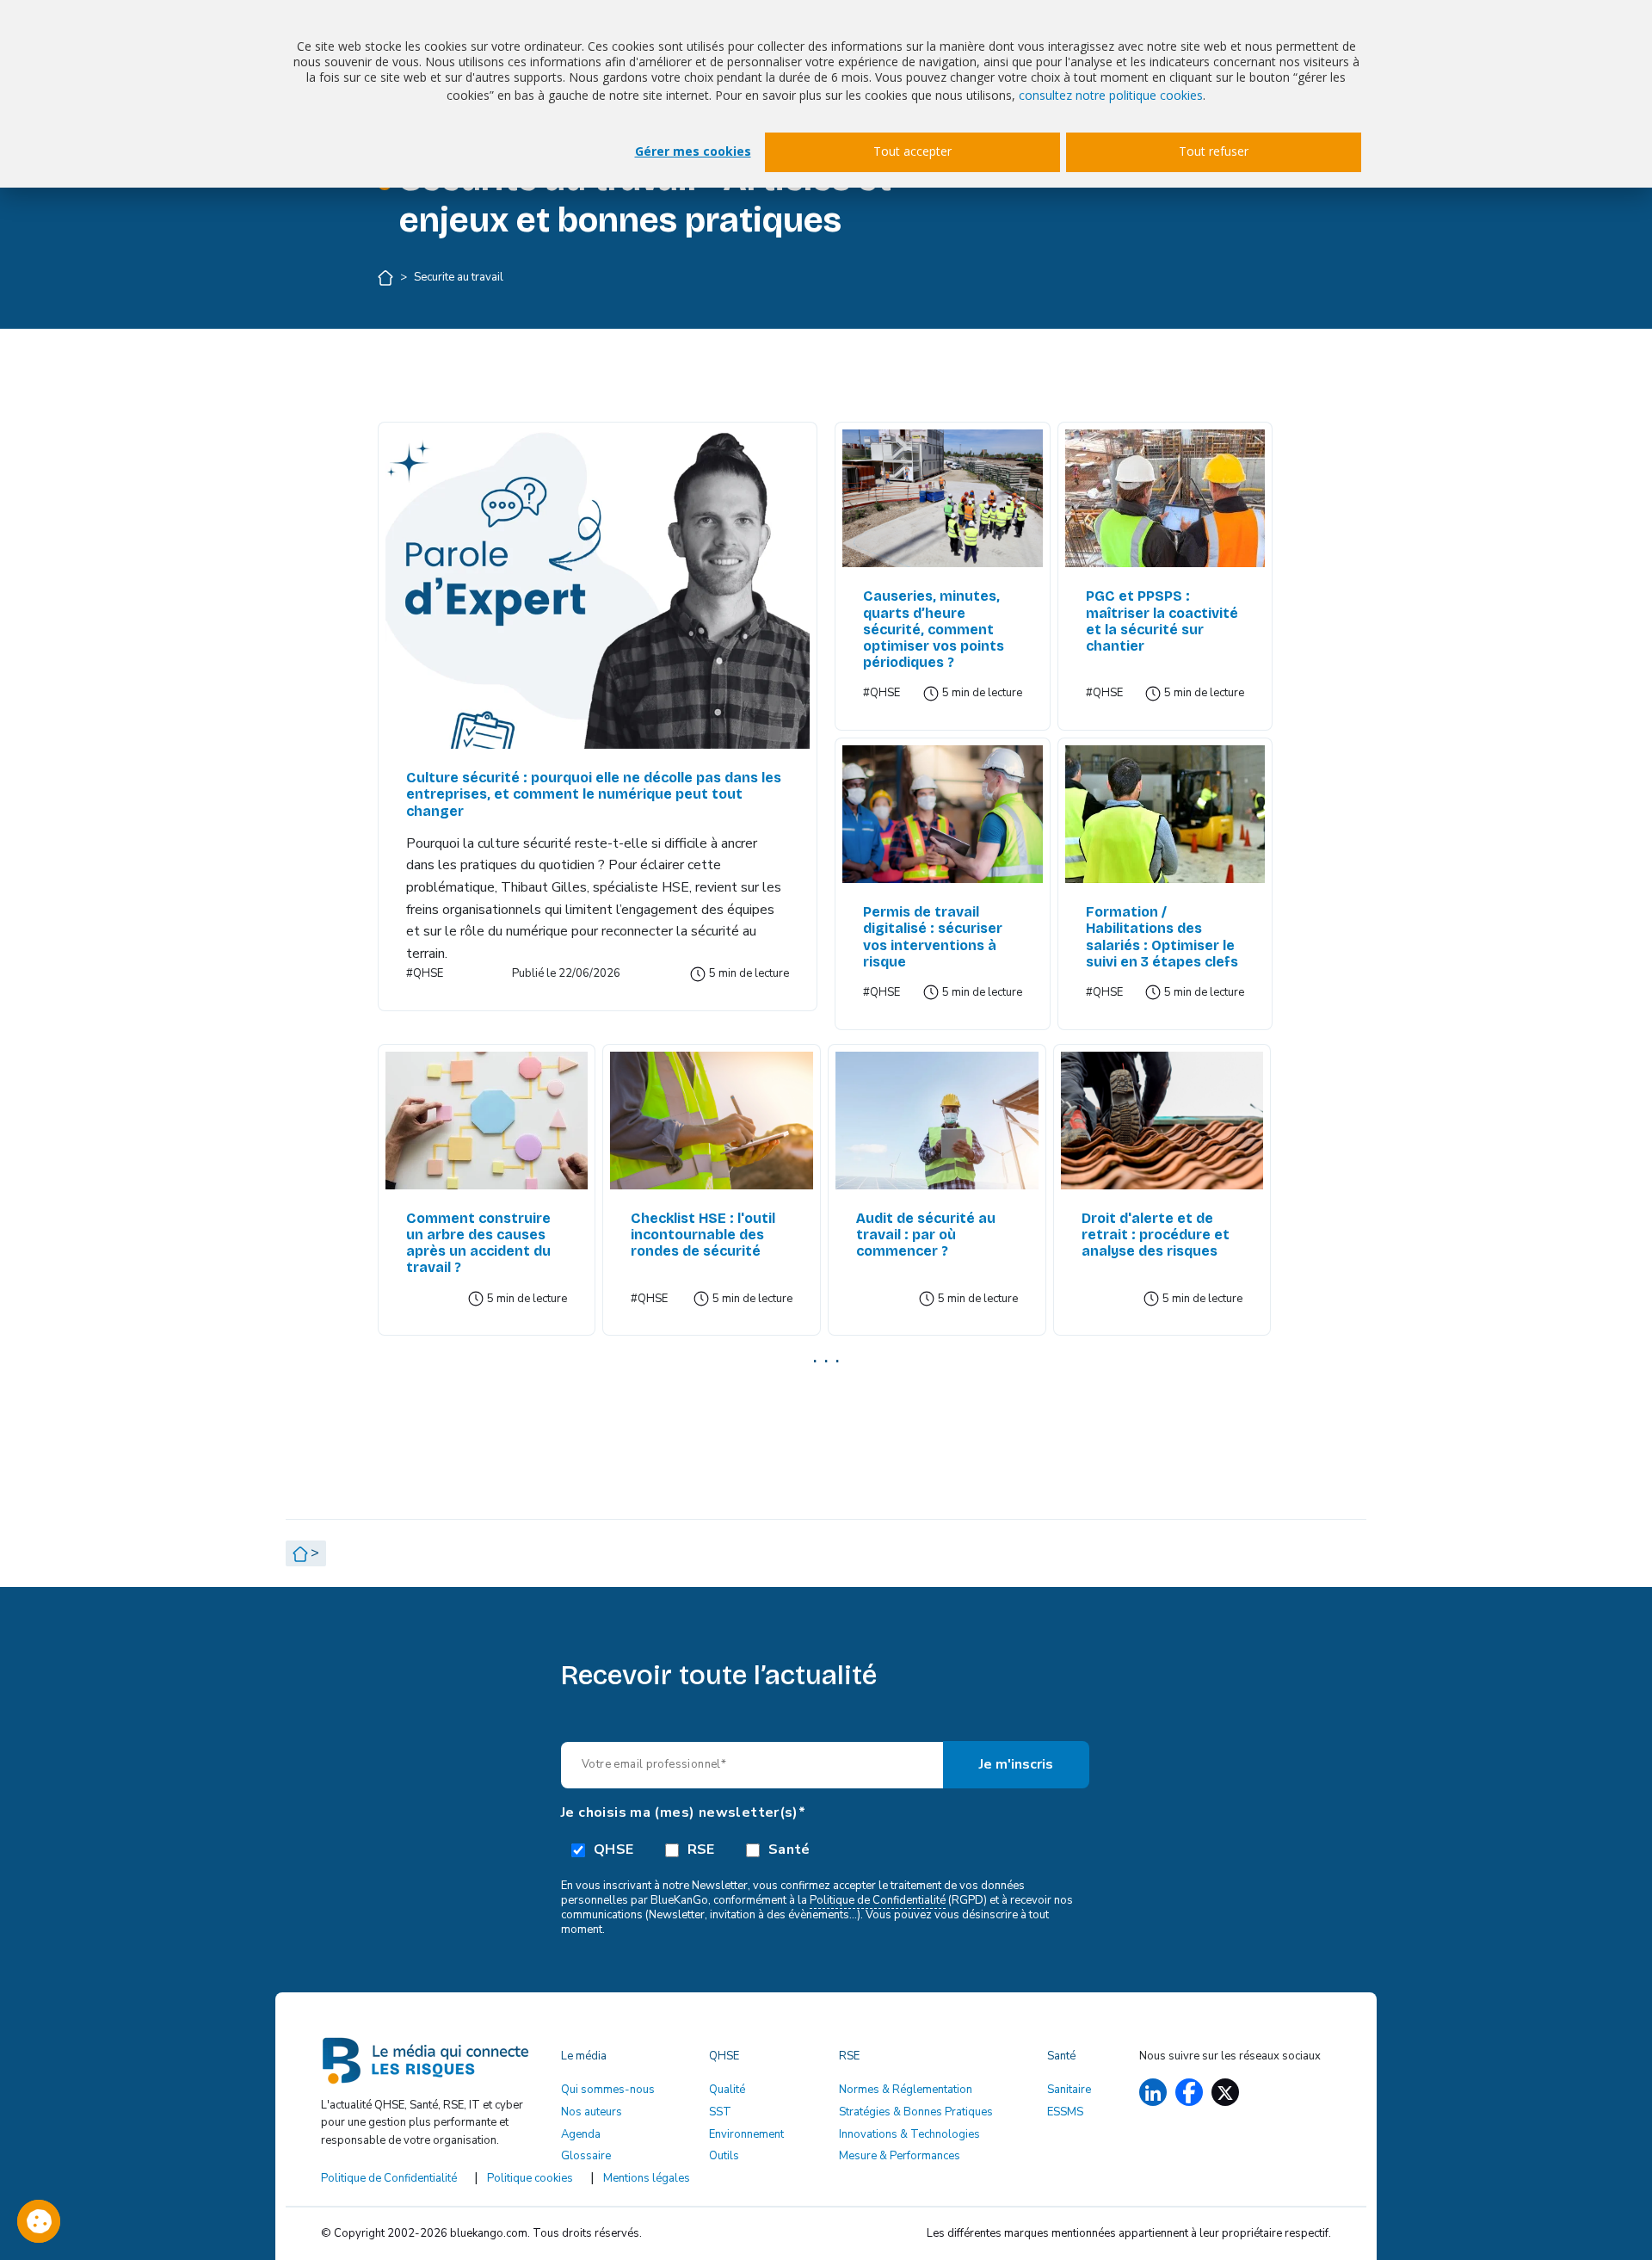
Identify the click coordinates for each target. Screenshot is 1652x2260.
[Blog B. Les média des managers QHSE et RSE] (431, 2067)
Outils (724, 2156)
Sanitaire (1069, 2090)
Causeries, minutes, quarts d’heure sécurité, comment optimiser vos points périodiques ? (934, 629)
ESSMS (1065, 2112)
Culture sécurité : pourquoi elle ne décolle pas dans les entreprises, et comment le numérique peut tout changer (594, 794)
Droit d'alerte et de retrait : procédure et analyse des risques (1156, 1235)
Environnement (746, 2134)
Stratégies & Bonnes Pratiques (916, 2112)
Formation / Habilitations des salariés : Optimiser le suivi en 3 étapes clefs (1162, 937)
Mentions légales (647, 2178)
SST (720, 2112)
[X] (1225, 2093)
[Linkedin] (1153, 2093)
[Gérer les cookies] (39, 2221)
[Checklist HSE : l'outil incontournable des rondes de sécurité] (712, 1121)
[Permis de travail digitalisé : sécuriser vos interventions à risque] (942, 814)
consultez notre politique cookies (1111, 95)
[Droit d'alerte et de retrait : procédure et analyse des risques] (1162, 1121)
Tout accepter (912, 151)
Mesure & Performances (900, 2156)
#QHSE (425, 973)
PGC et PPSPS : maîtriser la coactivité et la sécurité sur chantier (1162, 621)
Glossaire (586, 2156)
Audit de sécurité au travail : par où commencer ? (926, 1235)
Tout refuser (1214, 151)
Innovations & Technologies (909, 2134)
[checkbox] (826, 1849)
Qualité (727, 2090)
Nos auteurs (592, 2112)
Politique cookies (530, 2178)
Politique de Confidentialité (878, 1900)
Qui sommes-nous (608, 2090)
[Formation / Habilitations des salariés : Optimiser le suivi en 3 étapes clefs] (1165, 814)
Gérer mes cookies (693, 151)
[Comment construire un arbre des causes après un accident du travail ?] (487, 1121)
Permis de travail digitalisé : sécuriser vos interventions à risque (933, 937)
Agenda (581, 2134)
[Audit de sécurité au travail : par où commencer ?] (937, 1121)
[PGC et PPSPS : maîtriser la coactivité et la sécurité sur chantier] (1165, 498)
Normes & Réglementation (906, 2090)
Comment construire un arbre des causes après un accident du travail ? (478, 1243)
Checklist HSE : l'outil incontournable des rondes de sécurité (703, 1235)
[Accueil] (387, 277)
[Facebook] (1189, 2092)
